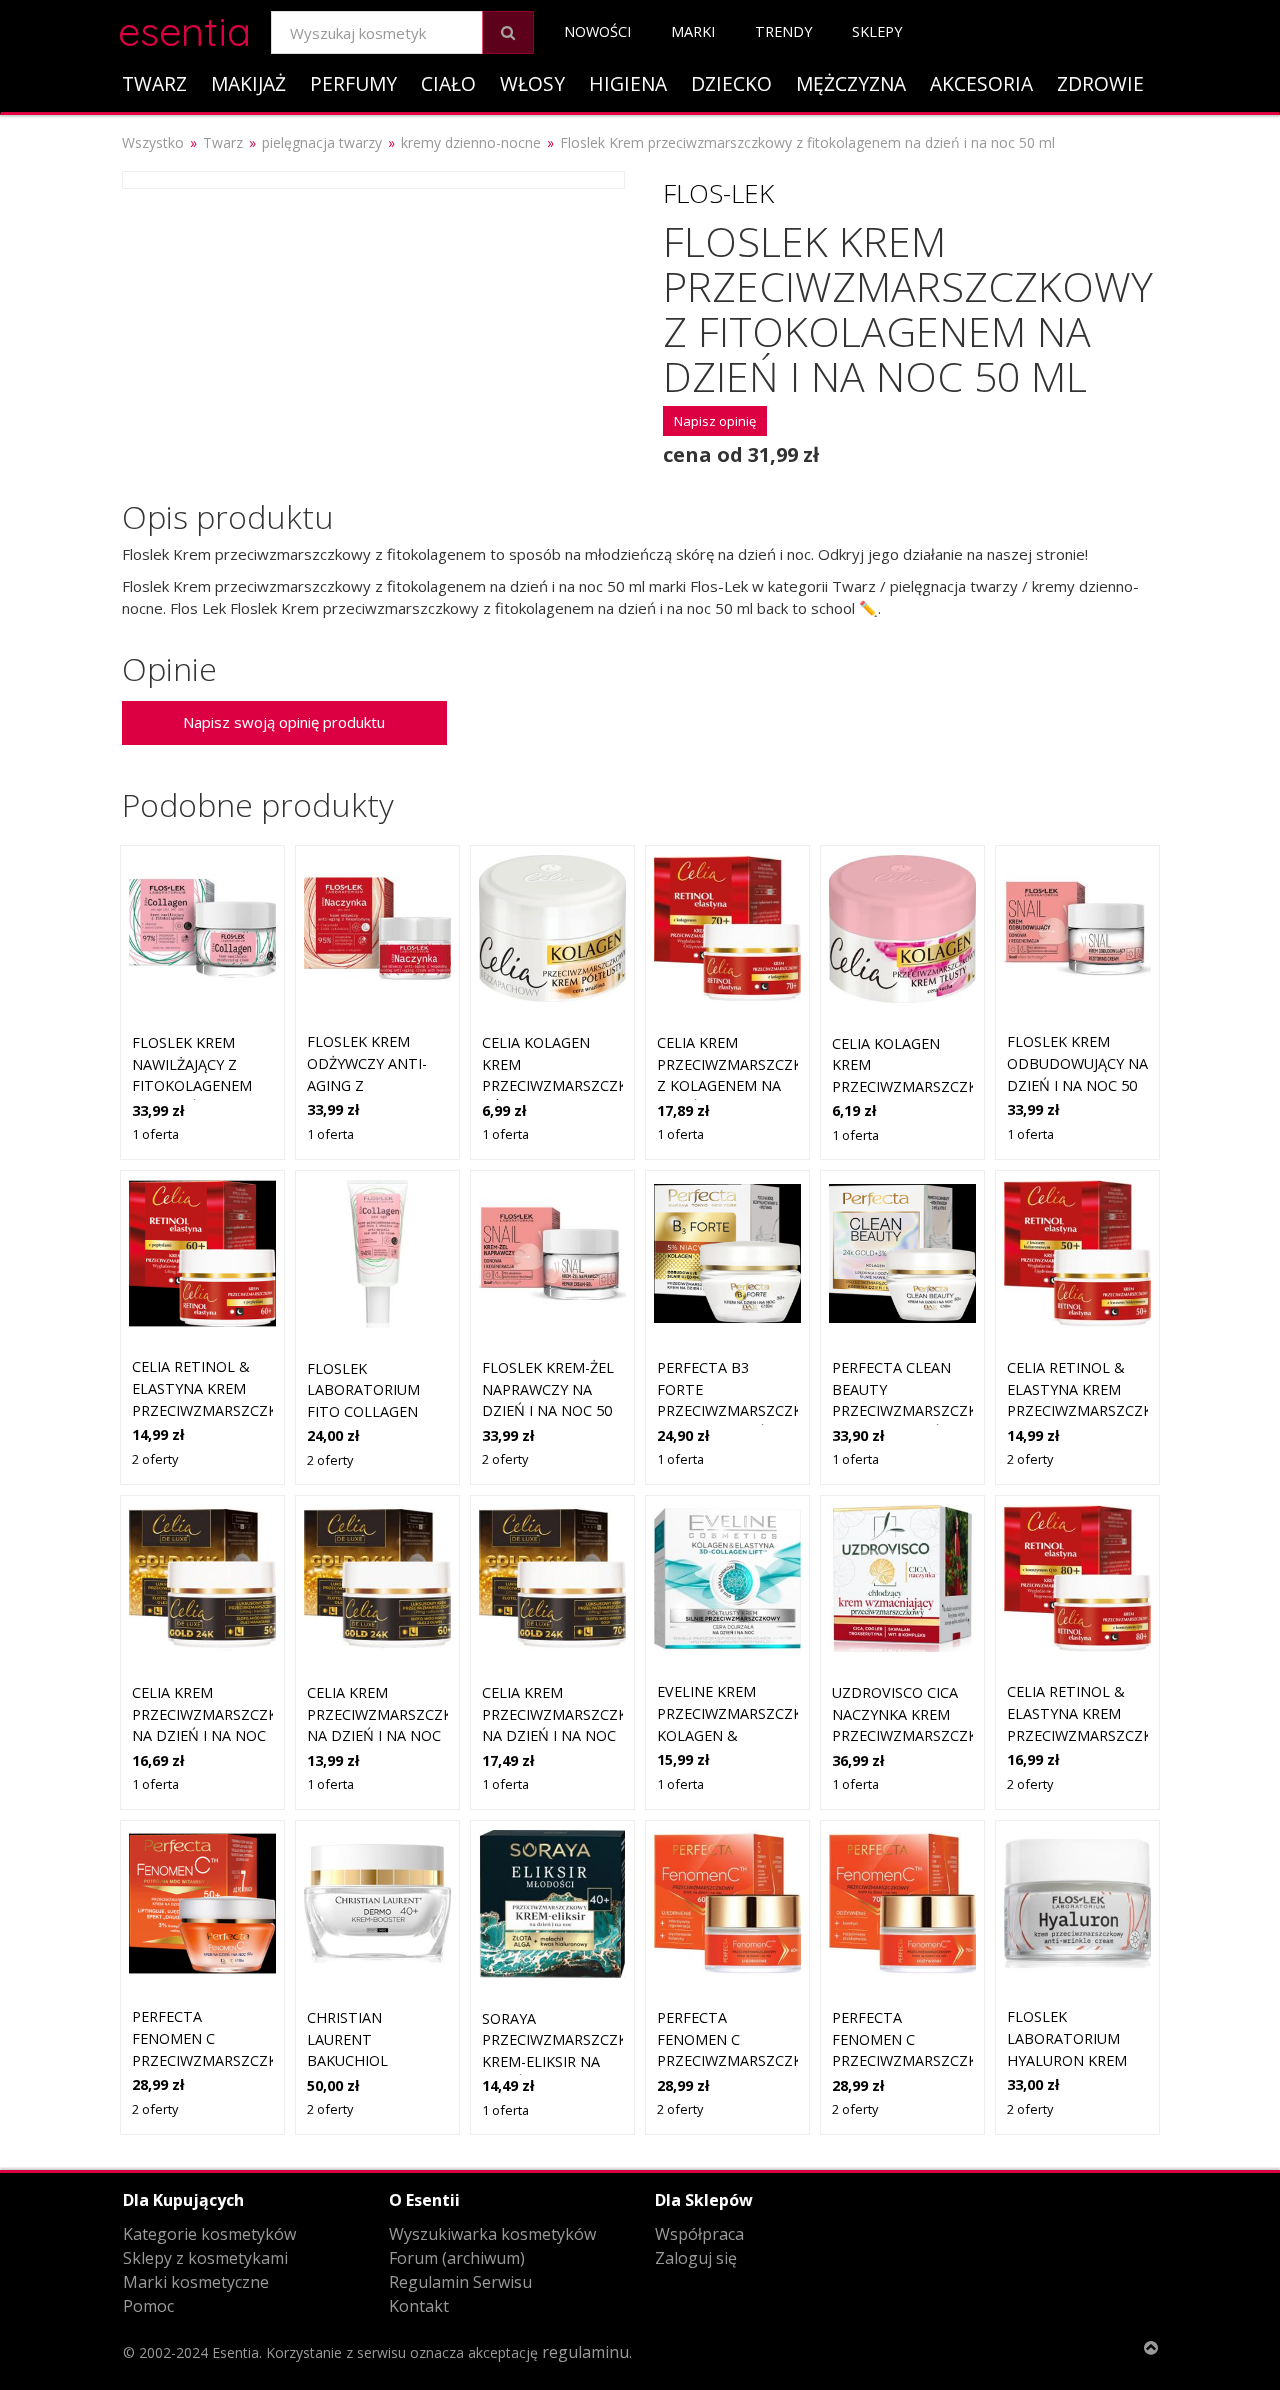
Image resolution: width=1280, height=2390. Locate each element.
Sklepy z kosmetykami (205, 2258)
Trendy (783, 31)
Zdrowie (1100, 83)
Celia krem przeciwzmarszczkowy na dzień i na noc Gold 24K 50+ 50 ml (220, 1735)
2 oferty (155, 1459)
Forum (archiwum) (457, 2258)
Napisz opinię (715, 421)
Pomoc (148, 2306)
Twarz (154, 83)
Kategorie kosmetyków (209, 2234)
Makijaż (248, 83)
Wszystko (153, 142)
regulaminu (585, 2352)
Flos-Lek (718, 193)
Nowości (597, 31)
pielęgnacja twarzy (322, 142)
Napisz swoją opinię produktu (284, 722)
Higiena (628, 83)
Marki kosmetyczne (196, 2282)
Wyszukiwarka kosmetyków (492, 2234)
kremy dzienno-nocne (471, 142)
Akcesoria (981, 83)
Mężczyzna (851, 83)
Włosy (532, 83)
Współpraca (699, 2234)
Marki (693, 31)
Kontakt (419, 2306)
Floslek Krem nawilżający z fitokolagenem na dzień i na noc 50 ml (199, 1085)
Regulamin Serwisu (460, 2282)
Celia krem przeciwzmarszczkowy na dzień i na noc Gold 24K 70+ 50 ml (570, 1735)
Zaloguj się (696, 2258)
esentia (184, 28)
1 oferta (155, 1134)
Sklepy (877, 31)
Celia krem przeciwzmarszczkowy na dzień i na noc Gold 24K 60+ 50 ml (395, 1735)
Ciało (448, 83)
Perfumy (353, 83)
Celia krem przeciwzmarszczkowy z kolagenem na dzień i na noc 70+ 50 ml (745, 1085)
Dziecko (731, 83)
